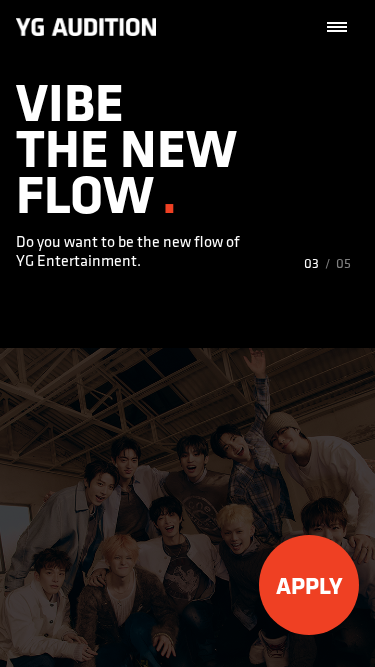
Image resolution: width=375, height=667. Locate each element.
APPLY (309, 585)
